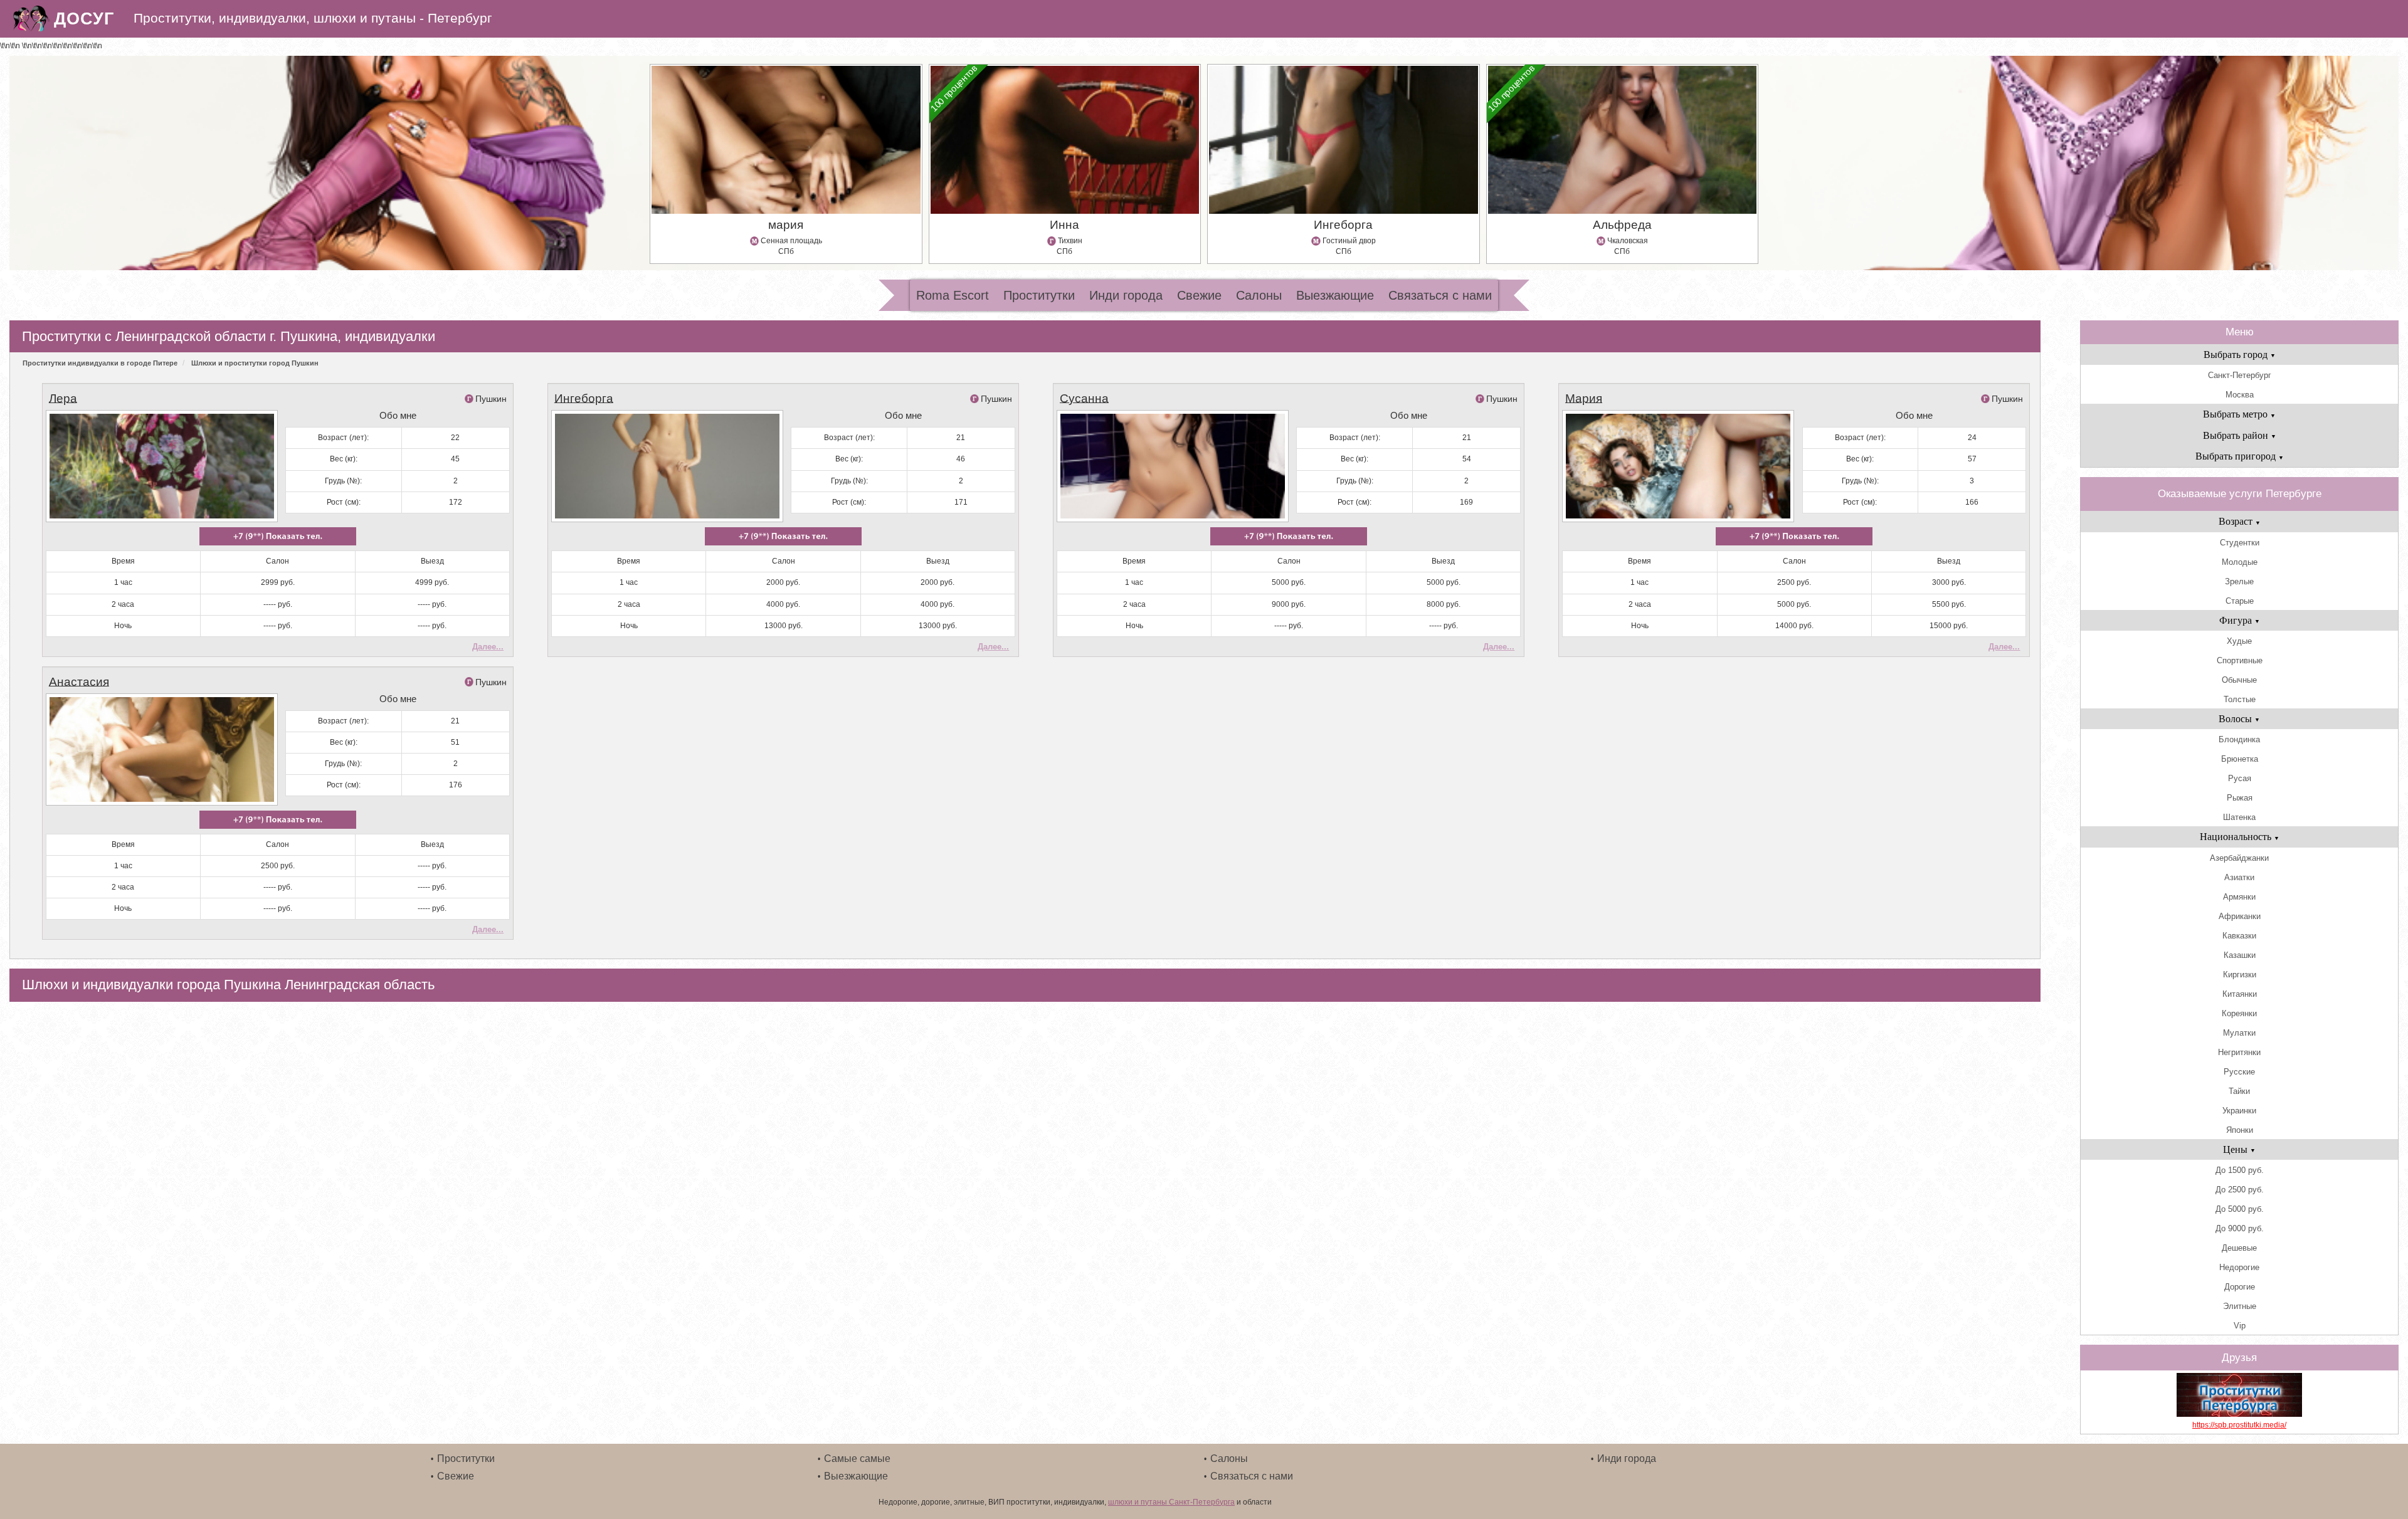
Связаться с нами (1440, 295)
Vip (2240, 1326)
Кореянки (2239, 1013)
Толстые (2240, 699)
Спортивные (2240, 660)
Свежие (1199, 295)
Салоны (1259, 295)
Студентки (2240, 543)
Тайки (2239, 1091)
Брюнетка (2240, 759)
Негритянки (2239, 1052)
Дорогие (2240, 1287)
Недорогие (2239, 1267)
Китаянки (2240, 994)
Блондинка (2239, 739)
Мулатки (2239, 1033)
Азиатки (2239, 877)
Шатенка (2239, 817)
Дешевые (2239, 1248)
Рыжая (2240, 798)
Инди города (1126, 295)
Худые (2239, 641)
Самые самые (857, 1459)
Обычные (2239, 680)
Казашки (2240, 955)
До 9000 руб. (2240, 1228)
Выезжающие (1335, 295)
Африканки (2240, 916)
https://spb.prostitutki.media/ (2239, 1425)
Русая (2240, 778)
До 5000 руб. (2240, 1209)
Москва (2240, 395)
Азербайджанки (2239, 858)
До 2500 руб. (2240, 1190)
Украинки (2239, 1111)
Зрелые (2239, 581)
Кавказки (2239, 936)
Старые (2240, 601)
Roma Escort (953, 295)
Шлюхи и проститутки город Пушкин (255, 363)
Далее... (488, 647)
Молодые (2240, 562)
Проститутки (1039, 295)
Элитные (2240, 1306)
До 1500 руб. (2240, 1170)
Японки (2240, 1130)
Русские (2239, 1072)
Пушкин (491, 399)
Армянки (2239, 897)
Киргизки (2240, 975)
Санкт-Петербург (2240, 375)
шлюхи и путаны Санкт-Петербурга (1171, 1502)
